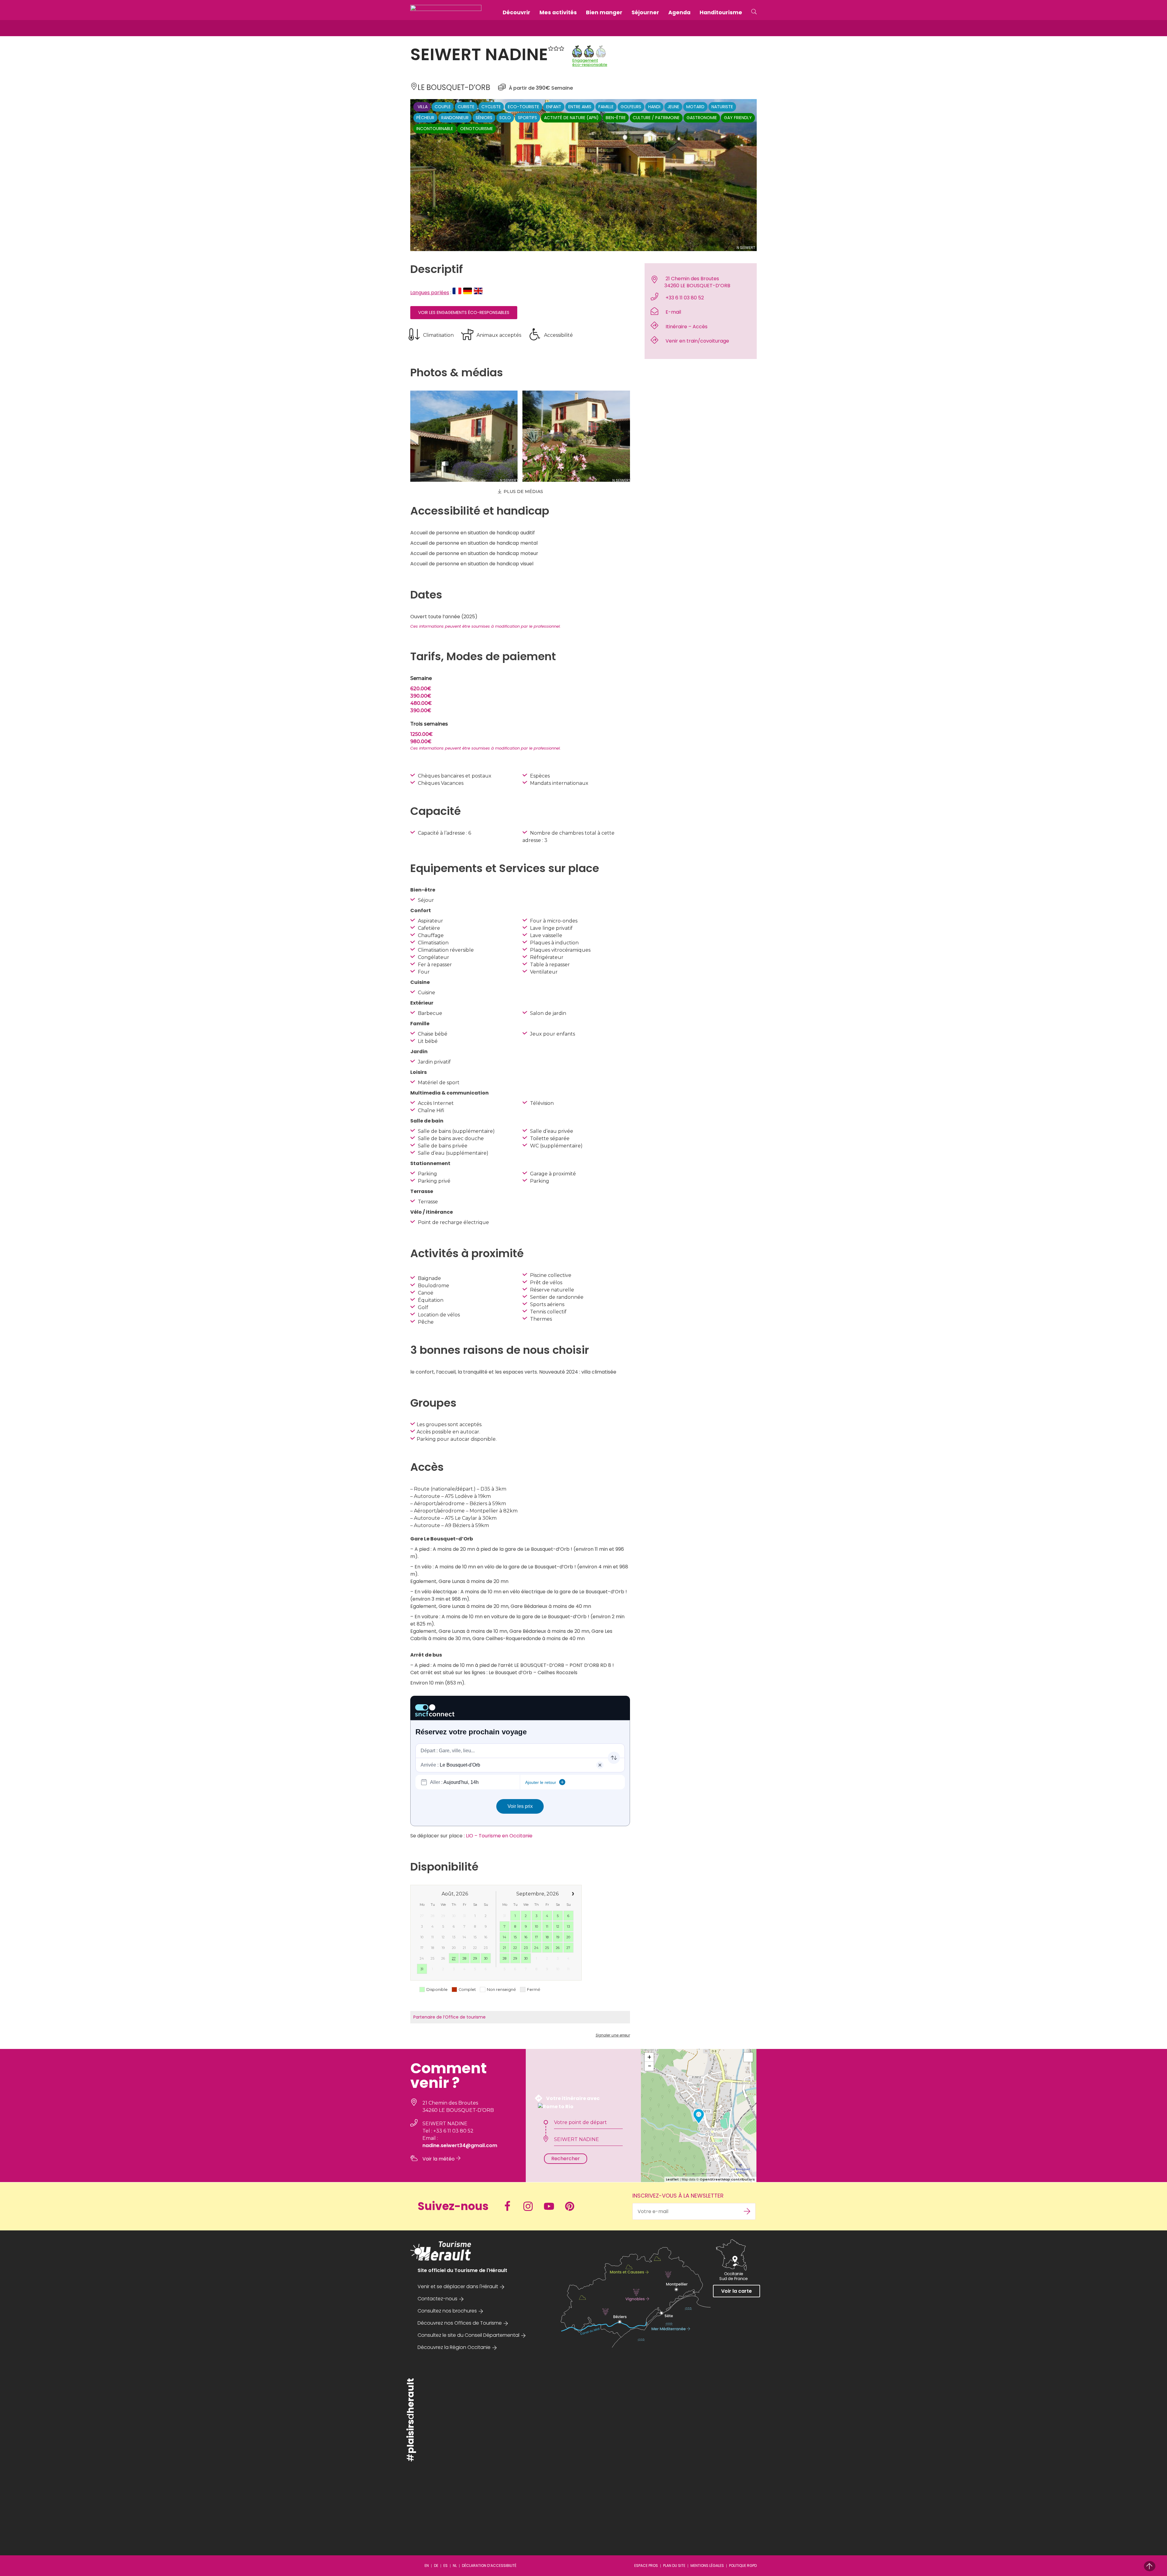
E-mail (673, 312)
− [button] (649, 2066)
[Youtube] (552, 2206)
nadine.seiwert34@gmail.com (460, 2145)
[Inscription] (747, 2211)
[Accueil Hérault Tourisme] (446, 12)
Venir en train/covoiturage (697, 341)
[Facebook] (510, 2206)
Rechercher (566, 2159)
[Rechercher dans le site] (754, 12)
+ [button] (649, 2057)
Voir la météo (439, 2159)
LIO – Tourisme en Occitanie (499, 1836)
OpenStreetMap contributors (727, 2179)
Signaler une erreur (613, 2035)
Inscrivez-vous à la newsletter (678, 2196)
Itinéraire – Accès (687, 327)
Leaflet (672, 2179)
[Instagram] (531, 2206)
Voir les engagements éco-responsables (464, 312)
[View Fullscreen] (748, 2057)
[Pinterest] (572, 2206)
